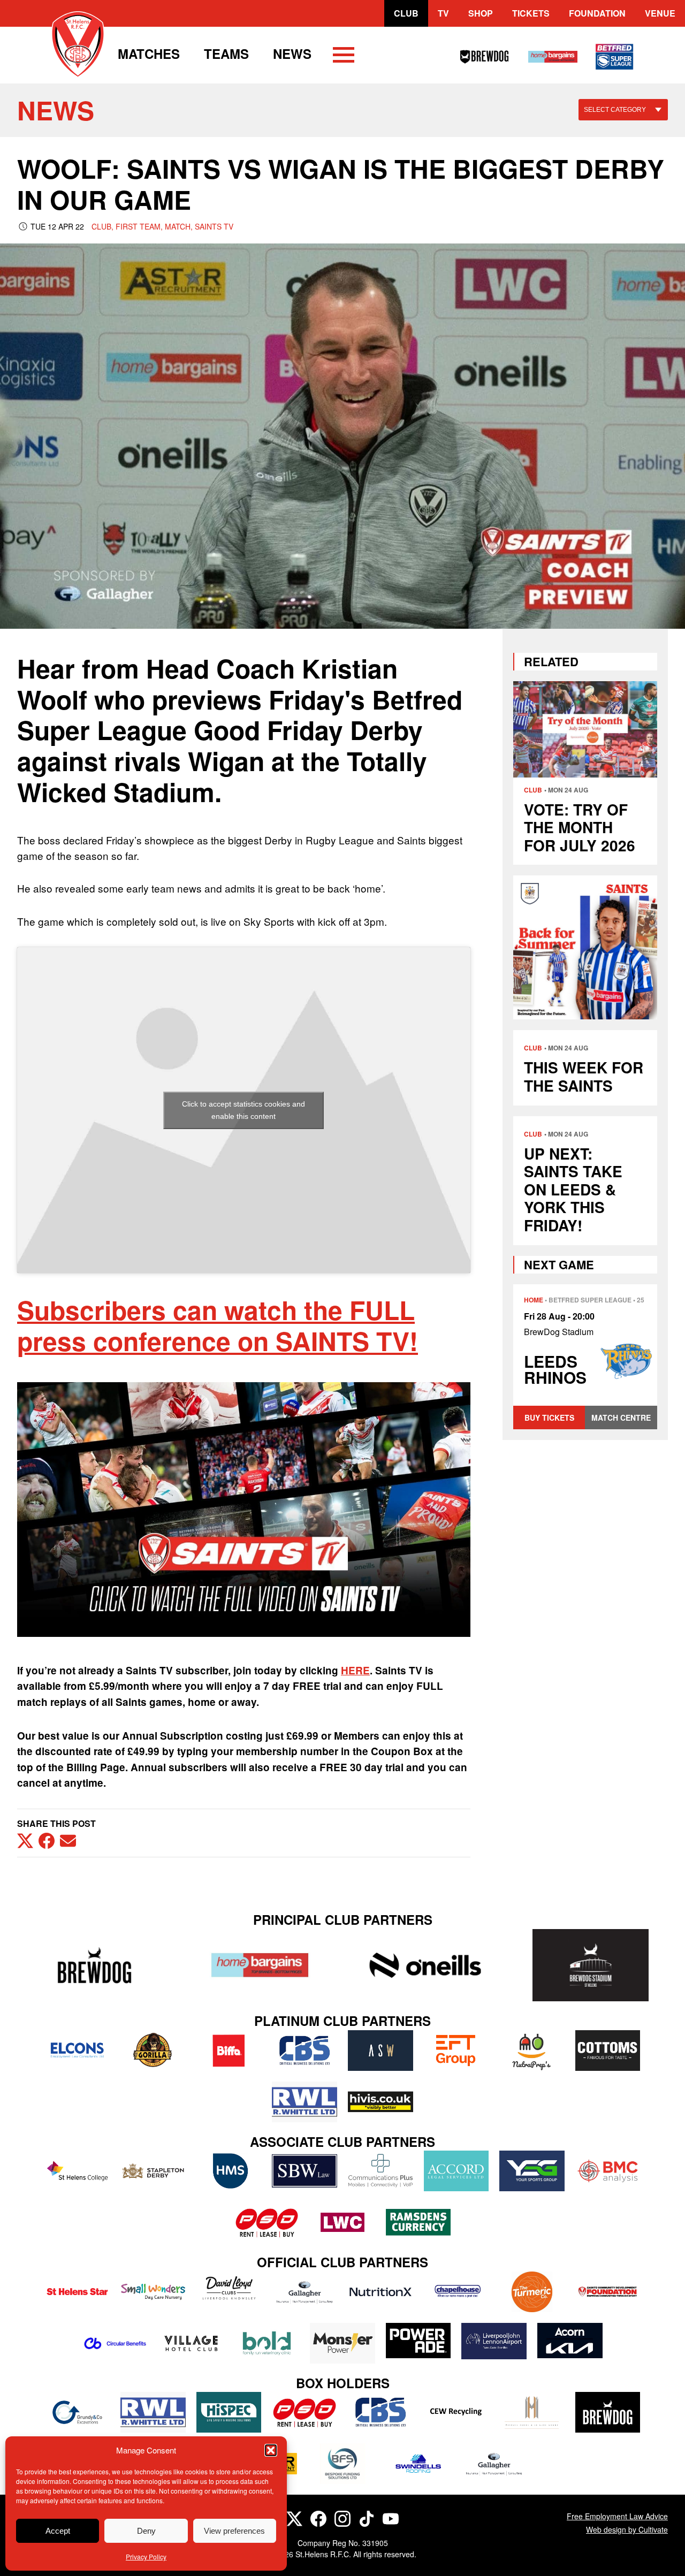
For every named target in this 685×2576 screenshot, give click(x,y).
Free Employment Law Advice (617, 2516)
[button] (271, 2450)
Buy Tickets (549, 1417)
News (292, 54)
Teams (226, 54)
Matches (149, 54)
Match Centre (621, 1417)
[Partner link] (94, 1965)
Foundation (597, 13)
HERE (355, 1670)
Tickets (531, 13)
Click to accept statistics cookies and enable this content (243, 1110)
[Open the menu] (344, 57)
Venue (660, 13)
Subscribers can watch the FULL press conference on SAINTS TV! (218, 1325)
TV (443, 13)
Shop (481, 13)
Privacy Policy (146, 2556)
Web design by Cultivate (627, 2529)
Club (406, 13)
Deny (146, 2531)
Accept (58, 2531)
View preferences (234, 2531)
